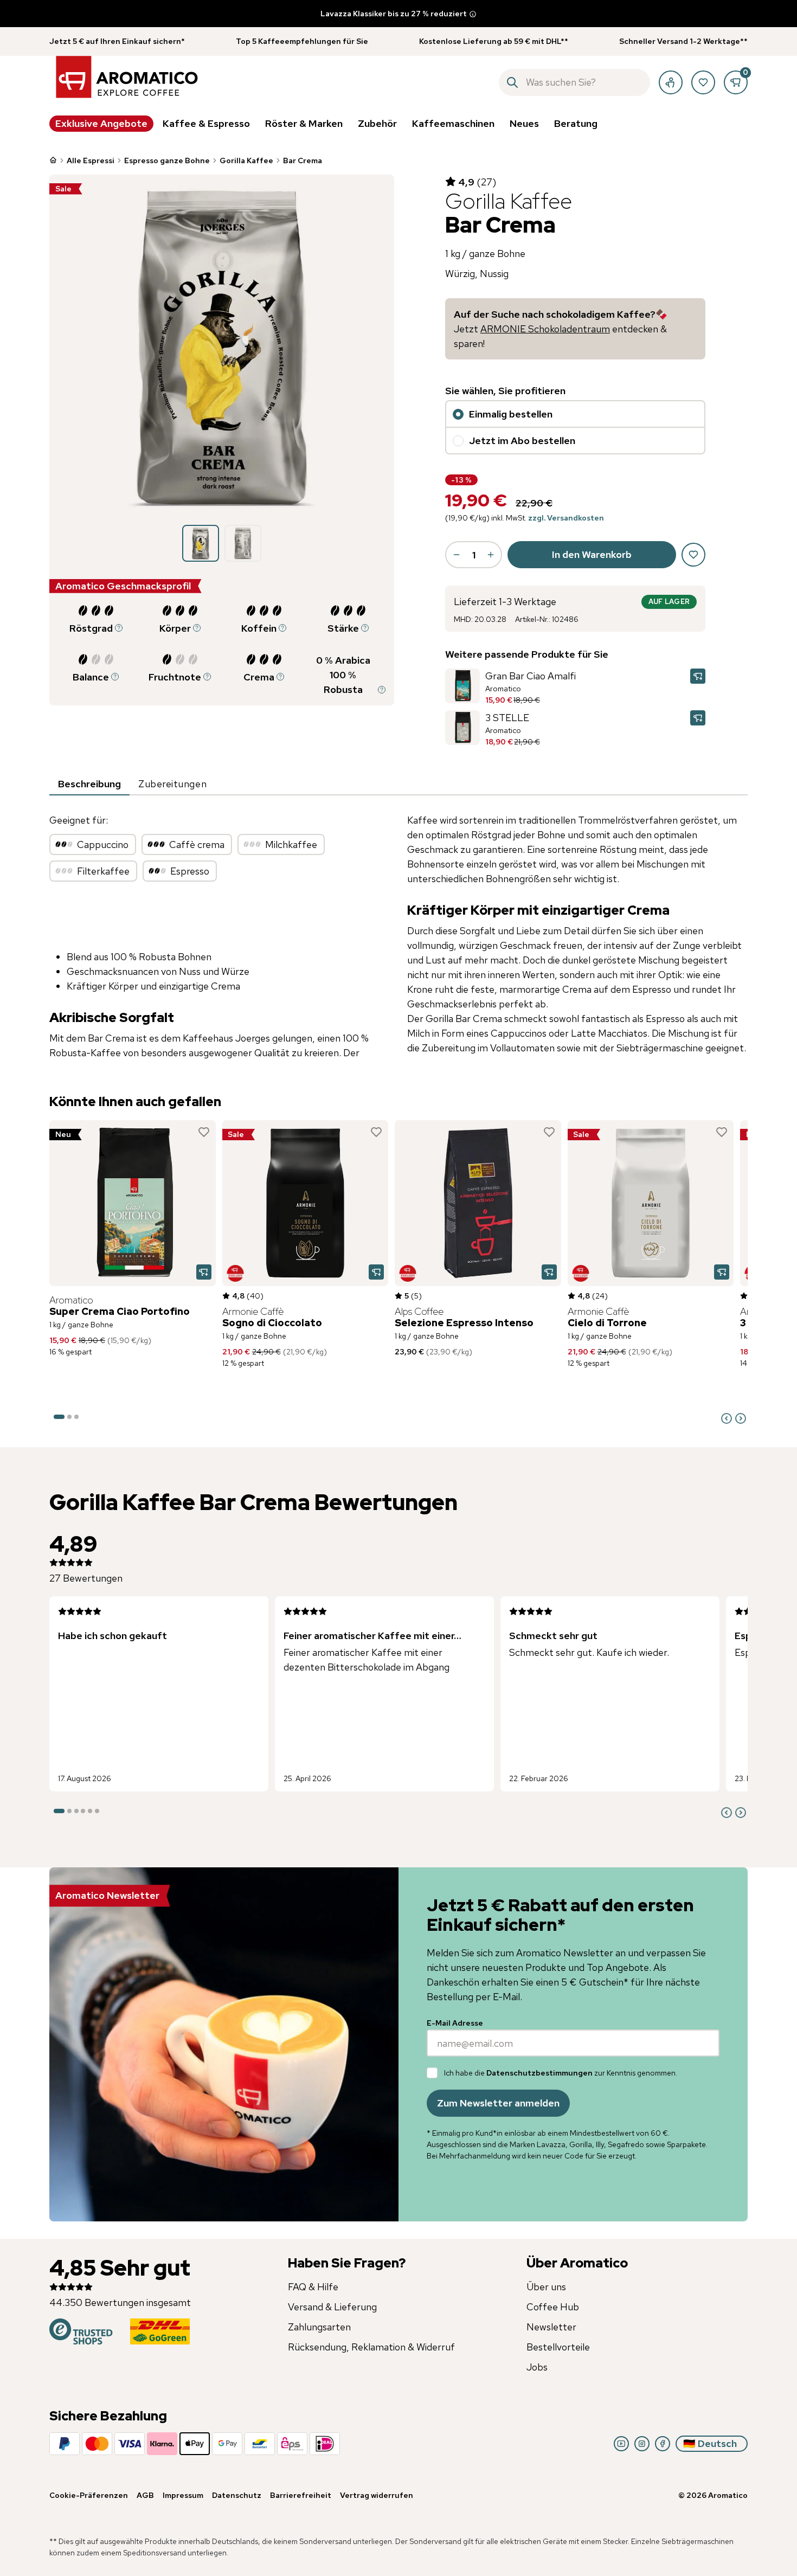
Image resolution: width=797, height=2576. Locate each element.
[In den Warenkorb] (698, 676)
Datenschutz (237, 2495)
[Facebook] (663, 2444)
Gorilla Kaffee (246, 160)
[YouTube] (621, 2444)
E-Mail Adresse (455, 2023)
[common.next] (741, 1418)
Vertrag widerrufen (377, 2495)
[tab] (89, 785)
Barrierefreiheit (301, 2495)
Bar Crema (303, 160)
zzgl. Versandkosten (566, 518)
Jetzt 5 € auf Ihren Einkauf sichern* (117, 41)
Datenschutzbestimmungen (539, 2073)
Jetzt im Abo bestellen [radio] (522, 441)
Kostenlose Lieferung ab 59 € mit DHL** (494, 41)
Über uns (546, 2287)
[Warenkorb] (736, 82)
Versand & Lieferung (332, 2307)
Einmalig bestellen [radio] (511, 414)
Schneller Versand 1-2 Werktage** (683, 41)
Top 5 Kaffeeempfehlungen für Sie (302, 41)
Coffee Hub (553, 2307)
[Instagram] (642, 2444)
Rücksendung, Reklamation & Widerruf (371, 2347)
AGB (145, 2495)
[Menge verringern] (457, 555)
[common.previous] (727, 1418)
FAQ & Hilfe (313, 2287)
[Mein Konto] (671, 82)
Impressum (183, 2495)
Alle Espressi (91, 160)
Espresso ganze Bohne (167, 160)
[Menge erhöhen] (491, 555)
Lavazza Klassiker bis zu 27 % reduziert (394, 14)
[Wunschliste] (703, 82)
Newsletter (551, 2327)
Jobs (537, 2367)
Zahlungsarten (319, 2327)
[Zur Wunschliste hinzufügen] (204, 1132)
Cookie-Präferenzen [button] (89, 2495)
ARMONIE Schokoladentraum (545, 329)
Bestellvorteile (558, 2347)
